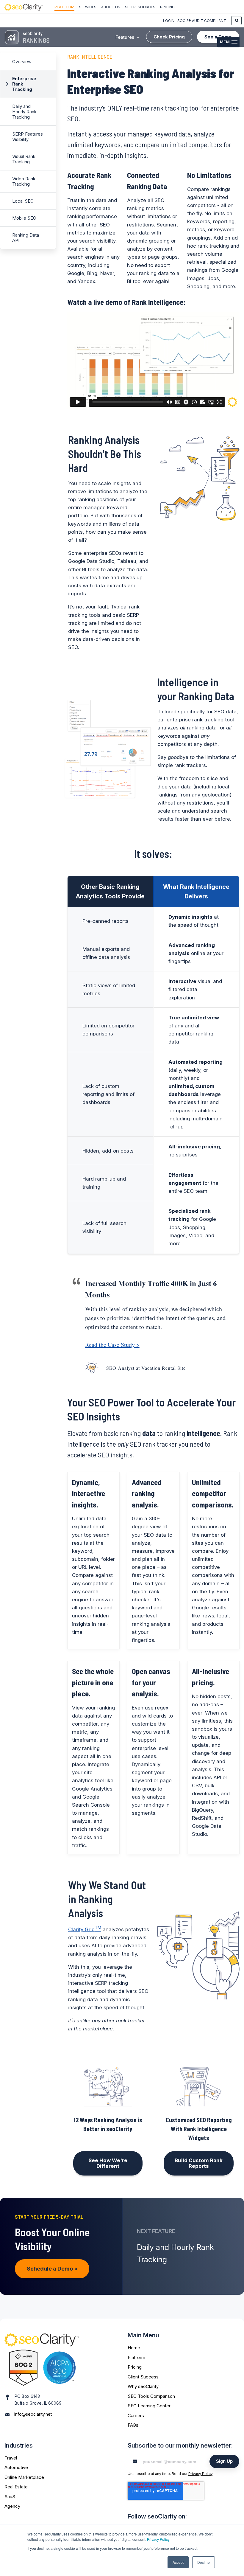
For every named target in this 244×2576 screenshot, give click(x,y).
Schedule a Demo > (52, 2269)
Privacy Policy (158, 2539)
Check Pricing (169, 37)
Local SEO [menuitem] (23, 201)
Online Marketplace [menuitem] (24, 2477)
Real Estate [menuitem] (16, 2487)
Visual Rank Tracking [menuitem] (24, 159)
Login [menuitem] (169, 21)
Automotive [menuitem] (16, 2467)
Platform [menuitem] (64, 7)
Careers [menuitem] (136, 2416)
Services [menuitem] (88, 7)
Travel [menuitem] (11, 2458)
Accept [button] (178, 2562)
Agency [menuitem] (12, 2506)
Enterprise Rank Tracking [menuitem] (24, 84)
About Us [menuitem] (111, 7)
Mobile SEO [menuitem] (24, 218)
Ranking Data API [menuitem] (26, 238)
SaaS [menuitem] (10, 2497)
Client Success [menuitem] (143, 2377)
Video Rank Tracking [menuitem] (24, 181)
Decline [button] (204, 2562)
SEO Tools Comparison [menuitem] (151, 2396)
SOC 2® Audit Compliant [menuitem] (202, 21)
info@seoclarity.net (33, 2414)
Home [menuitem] (134, 2348)
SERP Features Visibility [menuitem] (28, 137)
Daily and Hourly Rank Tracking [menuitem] (24, 112)
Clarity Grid (85, 1929)
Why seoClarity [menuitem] (143, 2386)
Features (125, 37)
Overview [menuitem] (22, 62)
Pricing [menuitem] (167, 7)
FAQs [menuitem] (133, 2425)
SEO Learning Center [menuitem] (149, 2406)
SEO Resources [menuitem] (140, 7)
